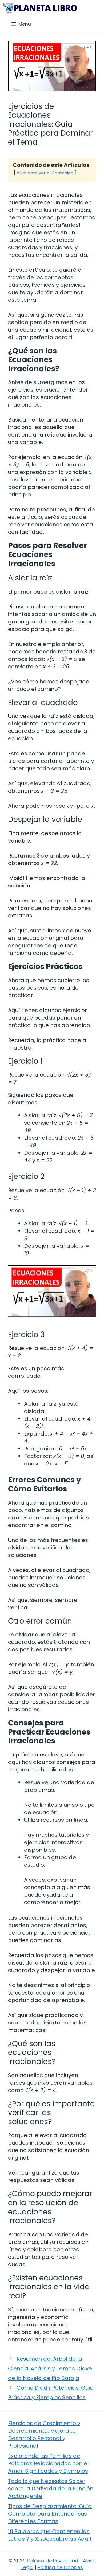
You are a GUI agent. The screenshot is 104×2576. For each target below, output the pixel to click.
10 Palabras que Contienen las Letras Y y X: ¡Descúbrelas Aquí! (50, 2535)
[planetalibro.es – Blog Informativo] (40, 8)
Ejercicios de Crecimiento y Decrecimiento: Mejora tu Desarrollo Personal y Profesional (44, 2435)
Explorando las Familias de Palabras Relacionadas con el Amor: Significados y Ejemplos (48, 2463)
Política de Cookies (60, 2567)
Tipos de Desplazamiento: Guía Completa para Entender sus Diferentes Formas (50, 2514)
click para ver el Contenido (45, 173)
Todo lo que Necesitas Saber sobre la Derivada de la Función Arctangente (51, 2489)
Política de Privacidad (53, 2561)
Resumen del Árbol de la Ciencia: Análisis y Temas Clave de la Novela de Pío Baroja (50, 2368)
